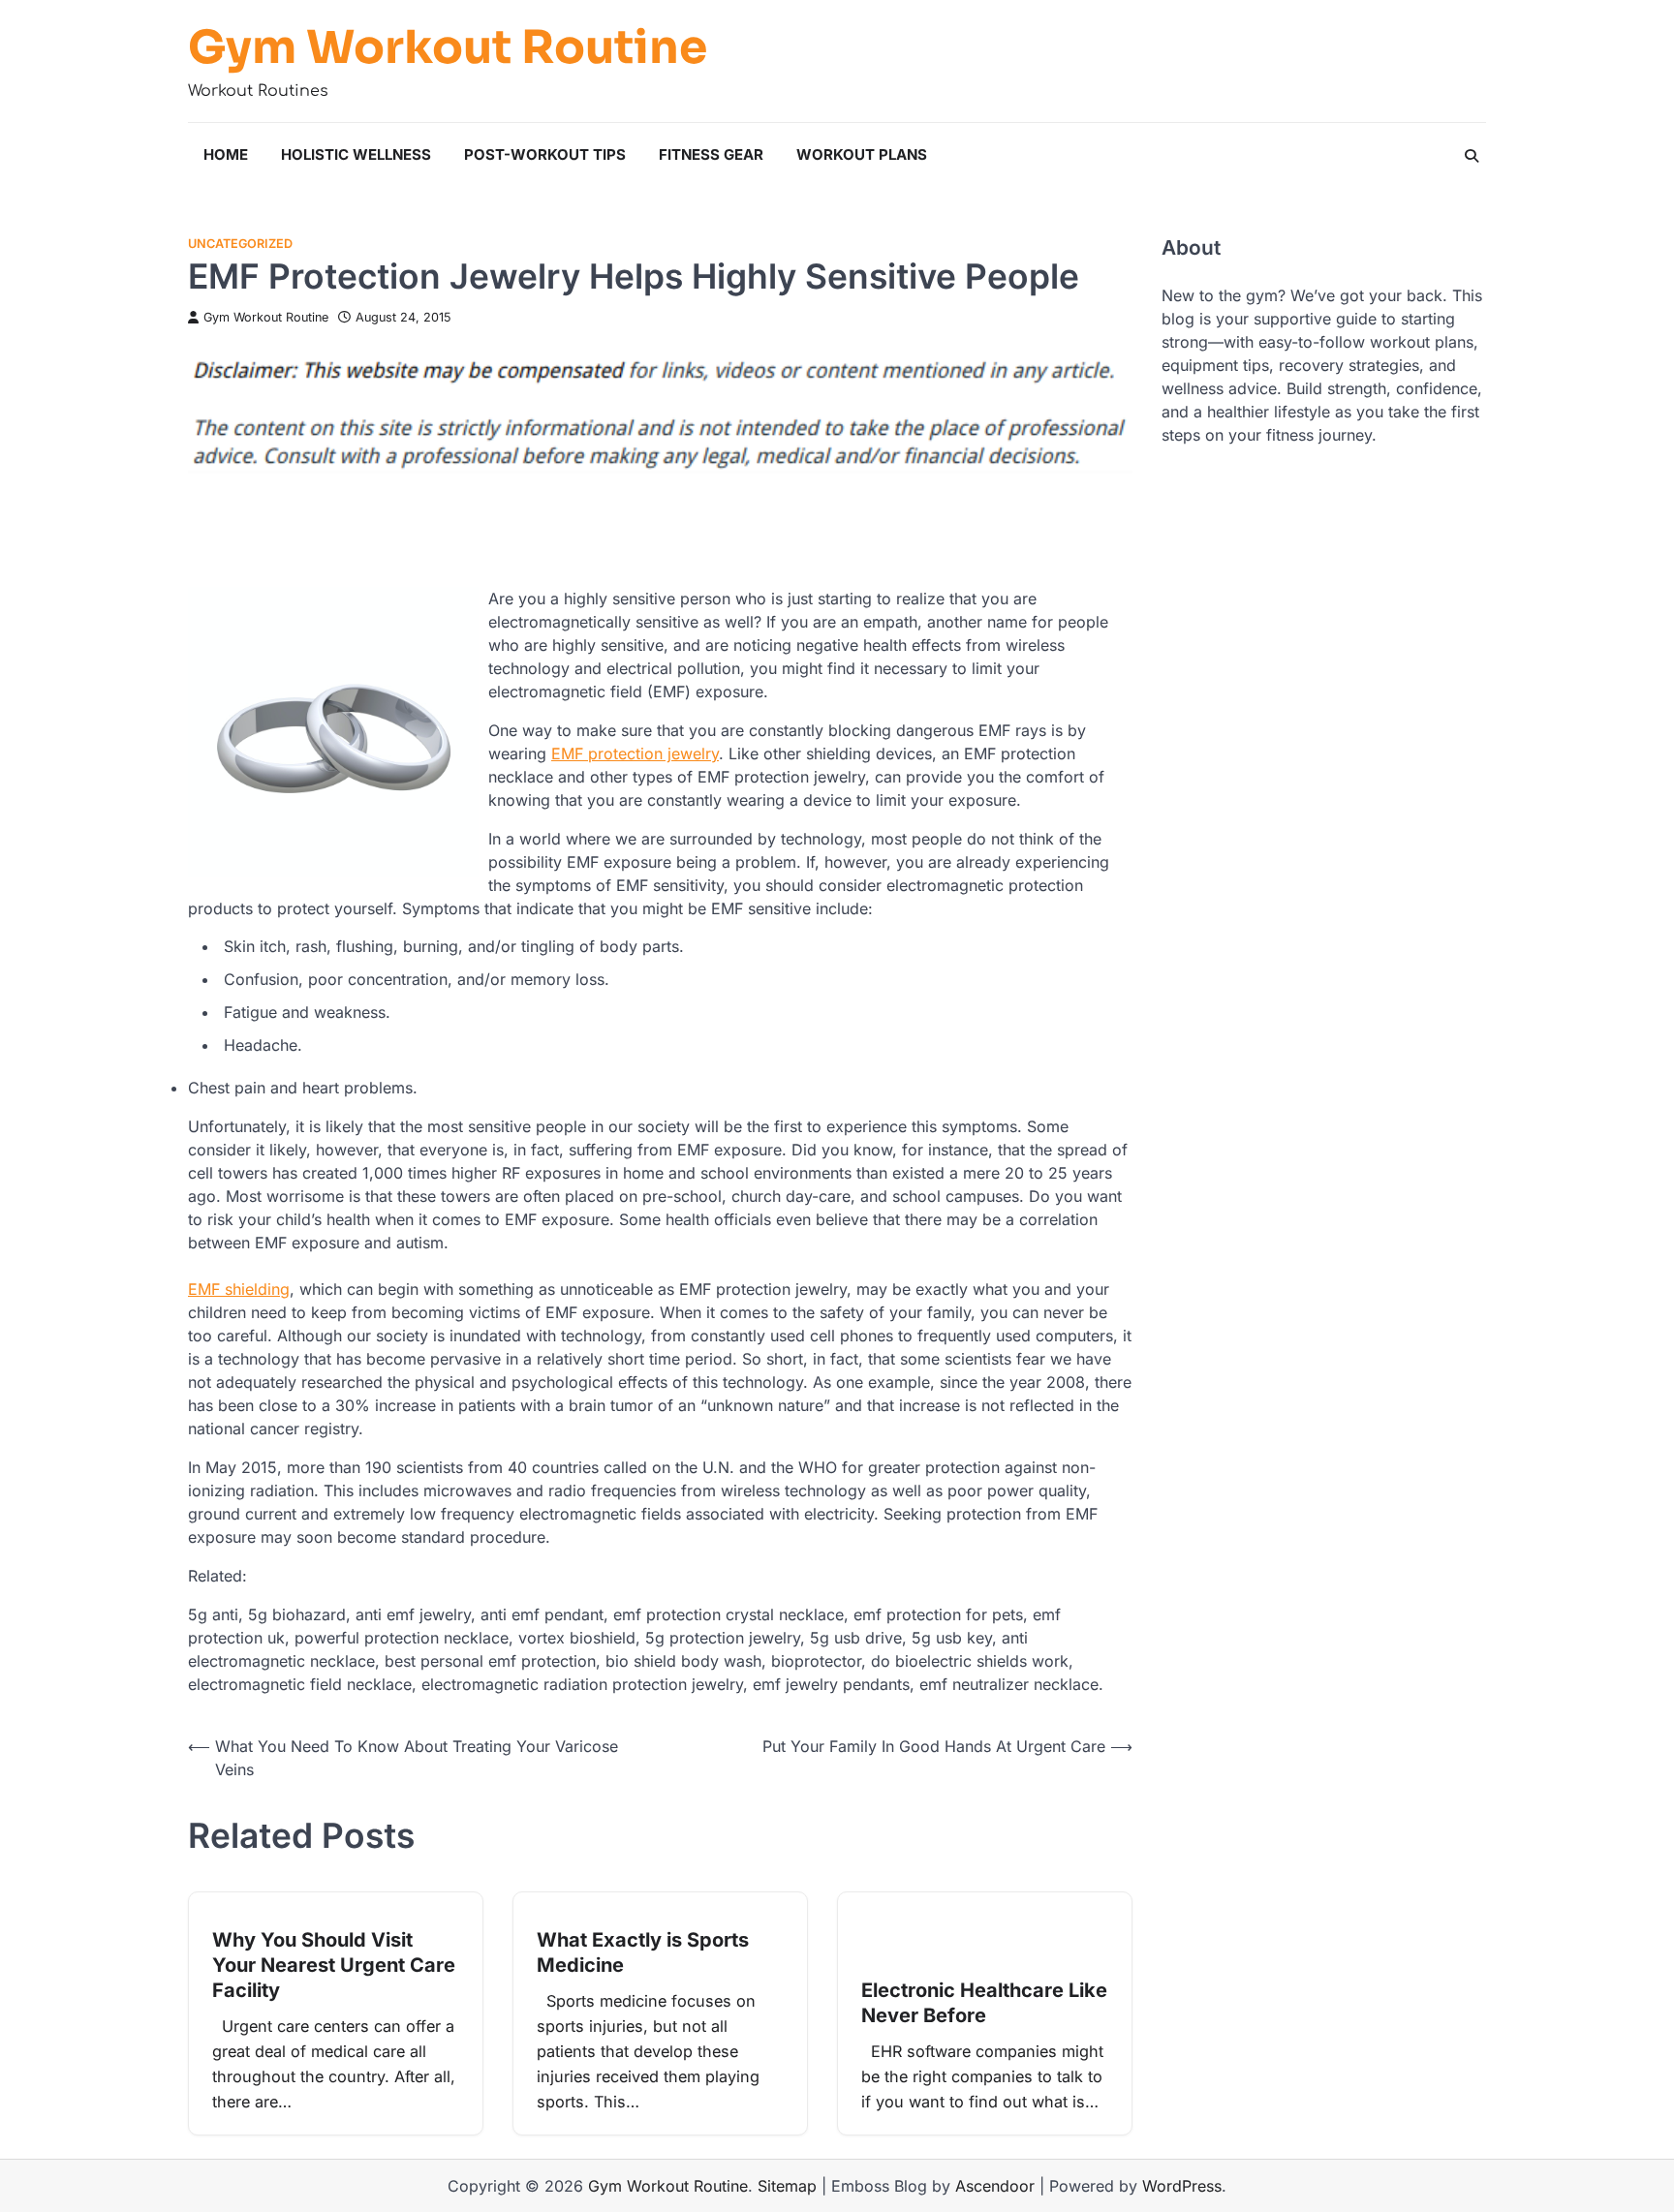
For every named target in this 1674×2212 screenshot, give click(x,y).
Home (226, 154)
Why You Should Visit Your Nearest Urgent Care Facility (334, 1965)
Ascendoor (995, 2186)
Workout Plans (862, 154)
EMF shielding (239, 1289)
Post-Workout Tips (545, 154)
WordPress (1182, 2186)
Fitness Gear (711, 154)
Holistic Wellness (356, 154)
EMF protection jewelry (635, 753)
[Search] (1472, 156)
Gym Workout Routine (448, 47)
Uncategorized (240, 244)
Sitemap (787, 2186)
